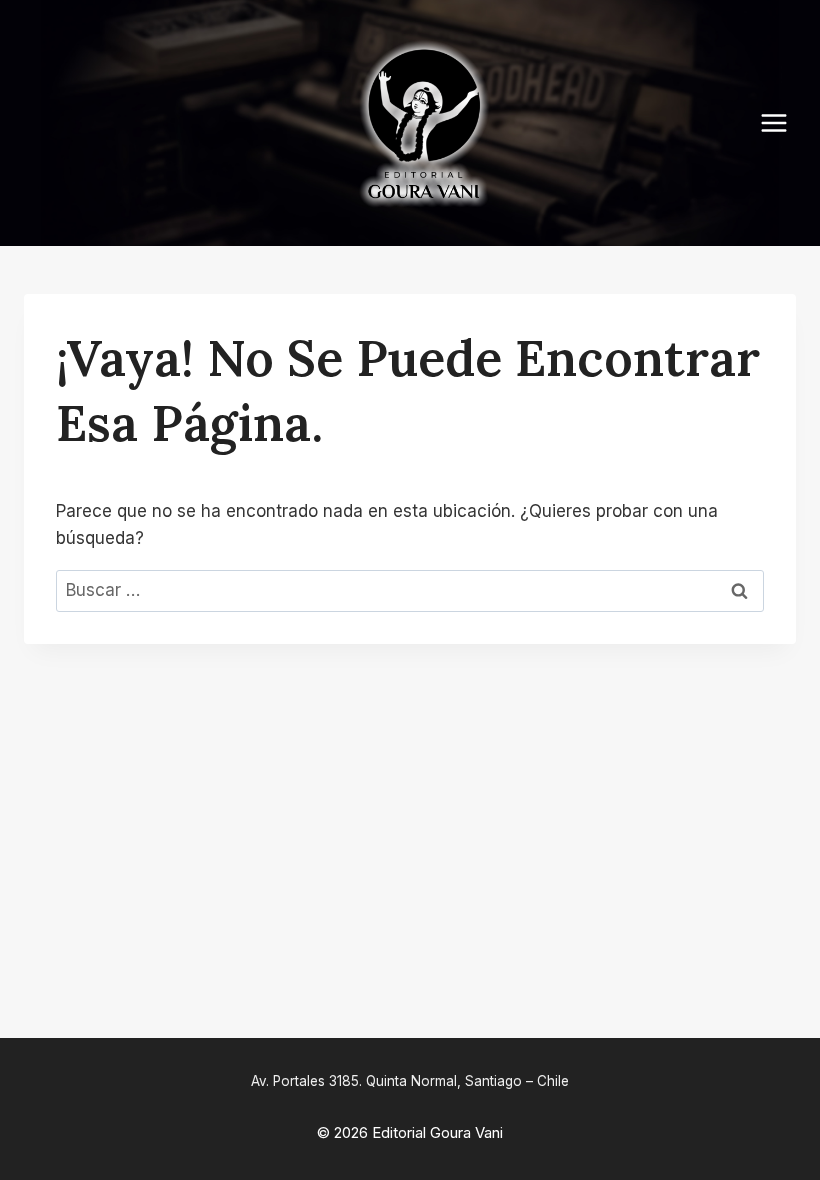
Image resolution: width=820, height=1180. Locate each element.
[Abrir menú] (784, 122)
